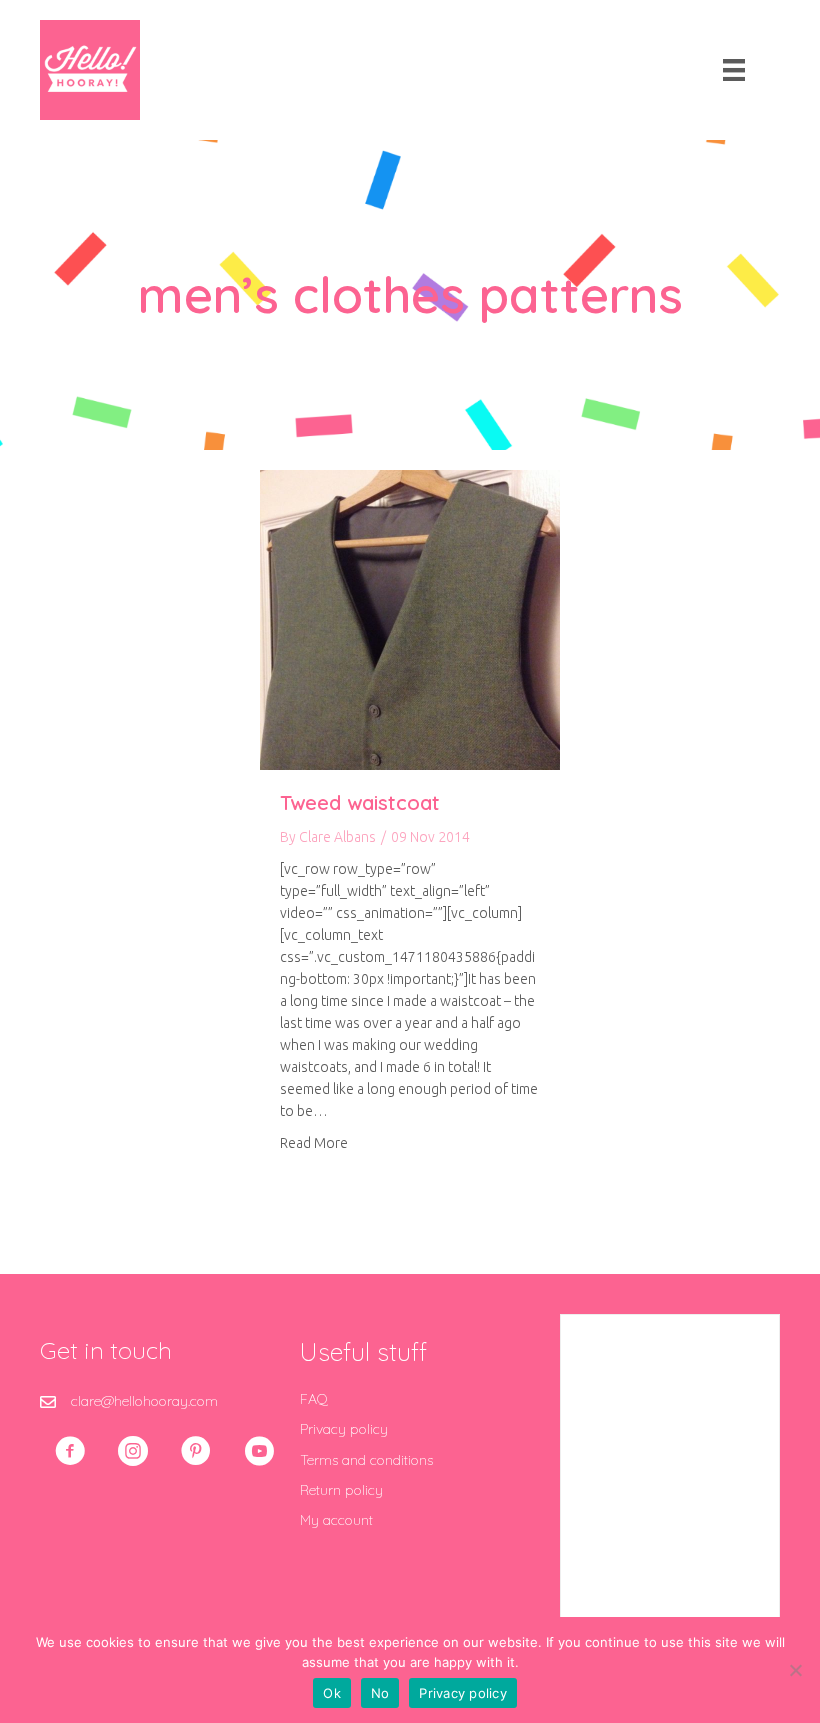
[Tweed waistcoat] (410, 619)
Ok (332, 1693)
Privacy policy (344, 1429)
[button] (70, 1451)
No (380, 1693)
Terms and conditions (366, 1460)
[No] (795, 1670)
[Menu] (734, 70)
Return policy (341, 1490)
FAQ (314, 1399)
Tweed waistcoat (360, 802)
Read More (314, 1142)
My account (336, 1520)
